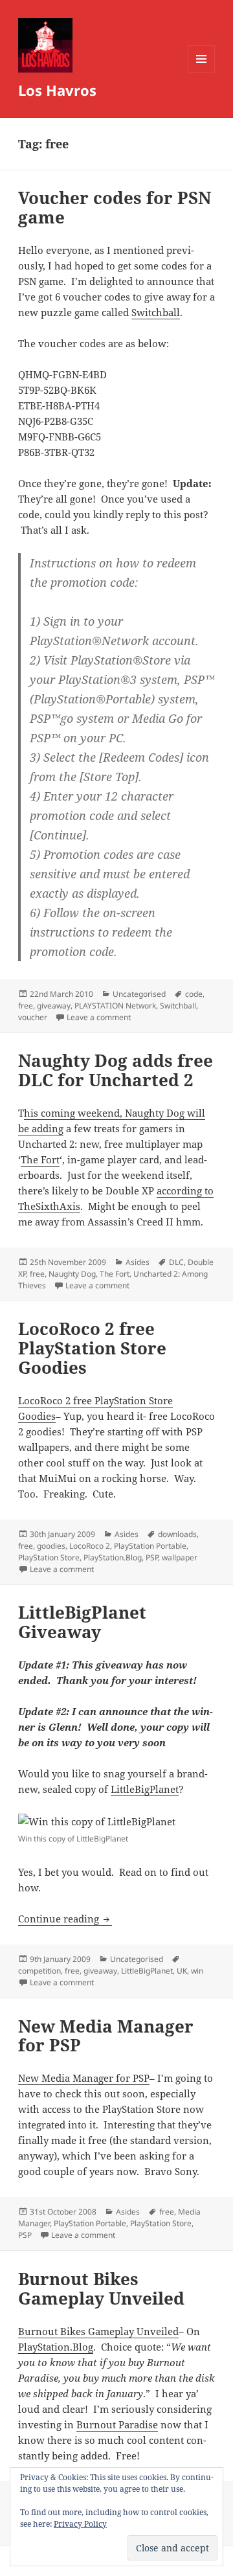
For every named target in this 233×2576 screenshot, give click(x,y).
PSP (152, 1557)
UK (182, 1971)
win (197, 1971)
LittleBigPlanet (145, 1789)
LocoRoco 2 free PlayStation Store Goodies (92, 1348)
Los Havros (57, 90)
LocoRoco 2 (90, 1546)
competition (39, 1971)
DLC (176, 1262)
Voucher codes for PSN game (115, 207)
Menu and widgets (202, 72)
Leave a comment (99, 1017)
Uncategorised (139, 994)
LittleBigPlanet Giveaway (82, 1622)
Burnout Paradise (117, 2424)
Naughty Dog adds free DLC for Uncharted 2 (116, 1070)
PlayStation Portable (150, 1546)
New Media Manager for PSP (106, 2036)
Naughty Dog (72, 1274)
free (26, 1006)
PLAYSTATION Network (115, 1006)
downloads (177, 1534)
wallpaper (180, 1557)
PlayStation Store (49, 1557)
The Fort (40, 1159)
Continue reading (65, 1919)
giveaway (54, 1006)
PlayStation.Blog (113, 1557)
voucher (33, 1017)
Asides (138, 1262)
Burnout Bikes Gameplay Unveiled (101, 2288)
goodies (51, 1546)
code (194, 994)
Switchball (156, 312)
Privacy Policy (80, 2524)
